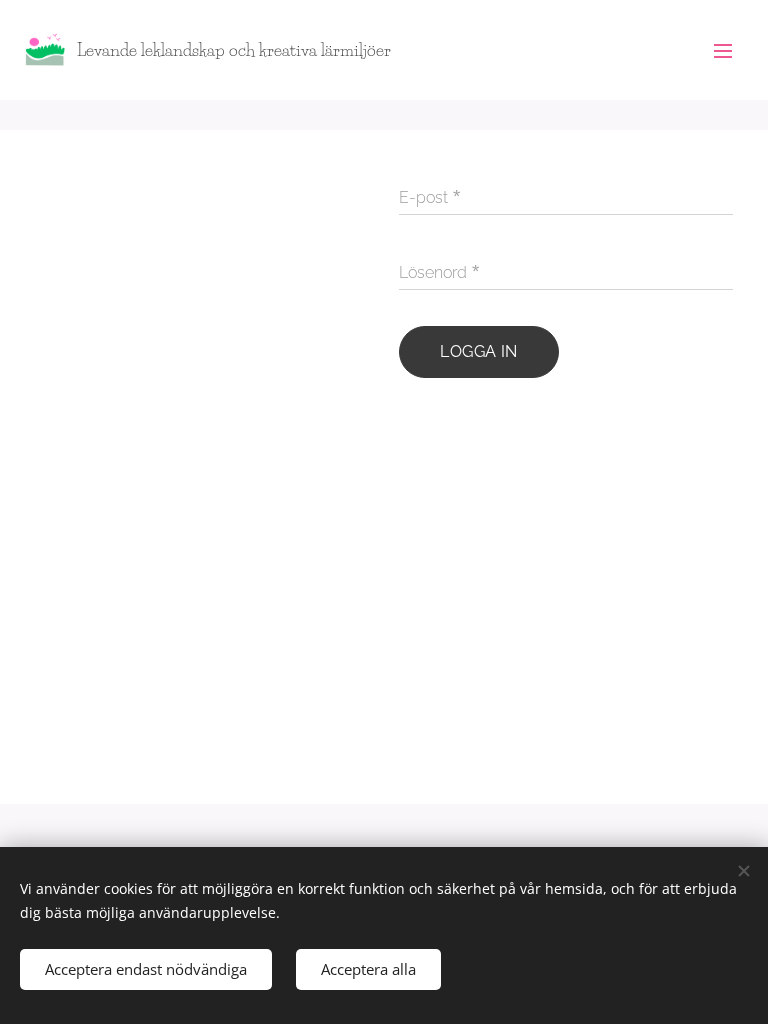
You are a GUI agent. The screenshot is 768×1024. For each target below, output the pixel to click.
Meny (723, 50)
